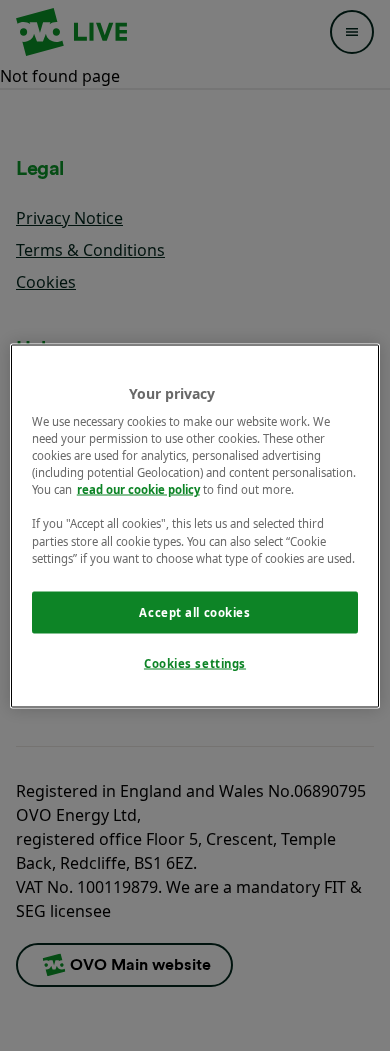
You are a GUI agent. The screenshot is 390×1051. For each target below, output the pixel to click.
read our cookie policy (138, 489)
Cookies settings (195, 662)
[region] (195, 525)
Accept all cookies (194, 611)
